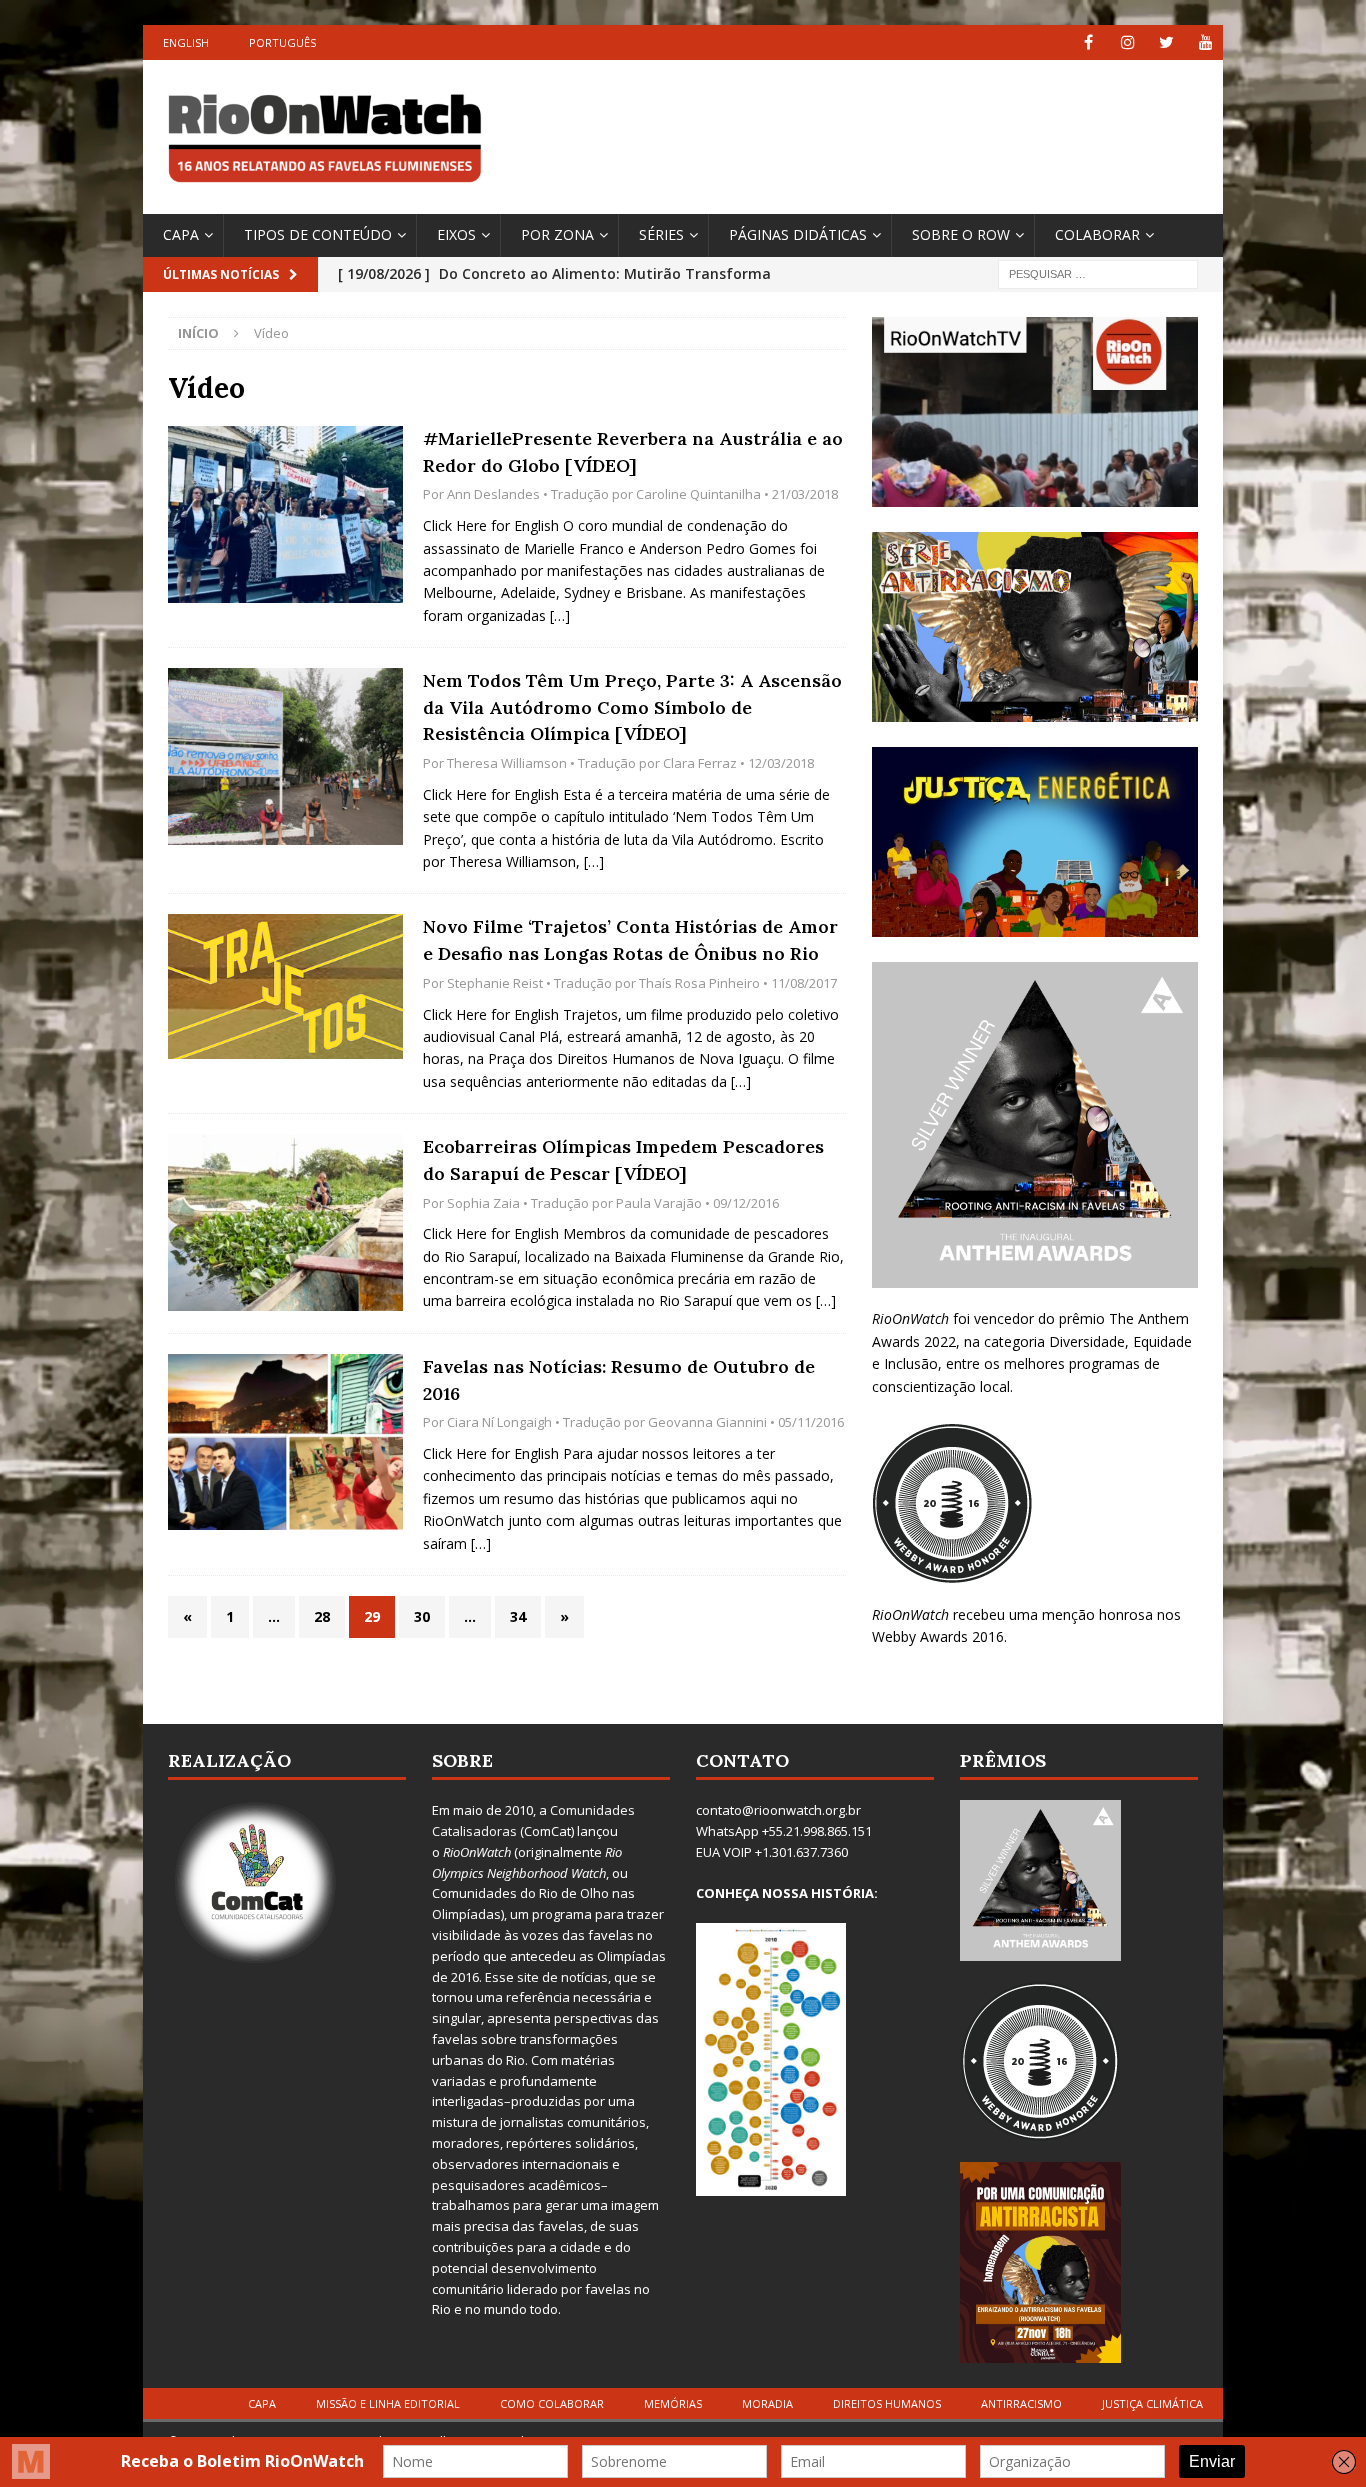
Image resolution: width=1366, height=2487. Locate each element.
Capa (181, 234)
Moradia (767, 2403)
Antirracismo (1021, 2403)
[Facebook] (1088, 42)
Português (282, 42)
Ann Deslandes (493, 494)
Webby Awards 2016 (938, 1636)
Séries (661, 234)
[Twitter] (1166, 42)
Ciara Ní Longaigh (499, 1422)
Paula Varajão (659, 1203)
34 (518, 1616)
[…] (560, 615)
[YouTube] (1205, 42)
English (186, 42)
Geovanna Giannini (707, 1422)
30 (422, 1616)
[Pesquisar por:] (1098, 272)
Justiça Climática (1152, 2403)
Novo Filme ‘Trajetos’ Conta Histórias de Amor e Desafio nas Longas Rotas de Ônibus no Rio (630, 940)
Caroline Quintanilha (698, 494)
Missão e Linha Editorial (388, 2403)
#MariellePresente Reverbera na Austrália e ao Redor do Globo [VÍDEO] (633, 452)
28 (322, 1616)
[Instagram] (1127, 42)
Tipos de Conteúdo (318, 234)
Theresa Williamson (507, 763)
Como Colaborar (552, 2403)
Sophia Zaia (483, 1203)
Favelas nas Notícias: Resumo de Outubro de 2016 (619, 1380)
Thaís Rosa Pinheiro (699, 983)
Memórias (673, 2403)
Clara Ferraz (700, 763)
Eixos (456, 234)
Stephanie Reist (495, 983)
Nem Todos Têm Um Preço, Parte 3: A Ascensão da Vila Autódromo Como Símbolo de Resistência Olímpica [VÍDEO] (632, 707)
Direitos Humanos (887, 2403)
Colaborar (1097, 234)
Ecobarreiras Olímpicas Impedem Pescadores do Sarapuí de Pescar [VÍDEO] (623, 1160)
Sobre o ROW (961, 234)
